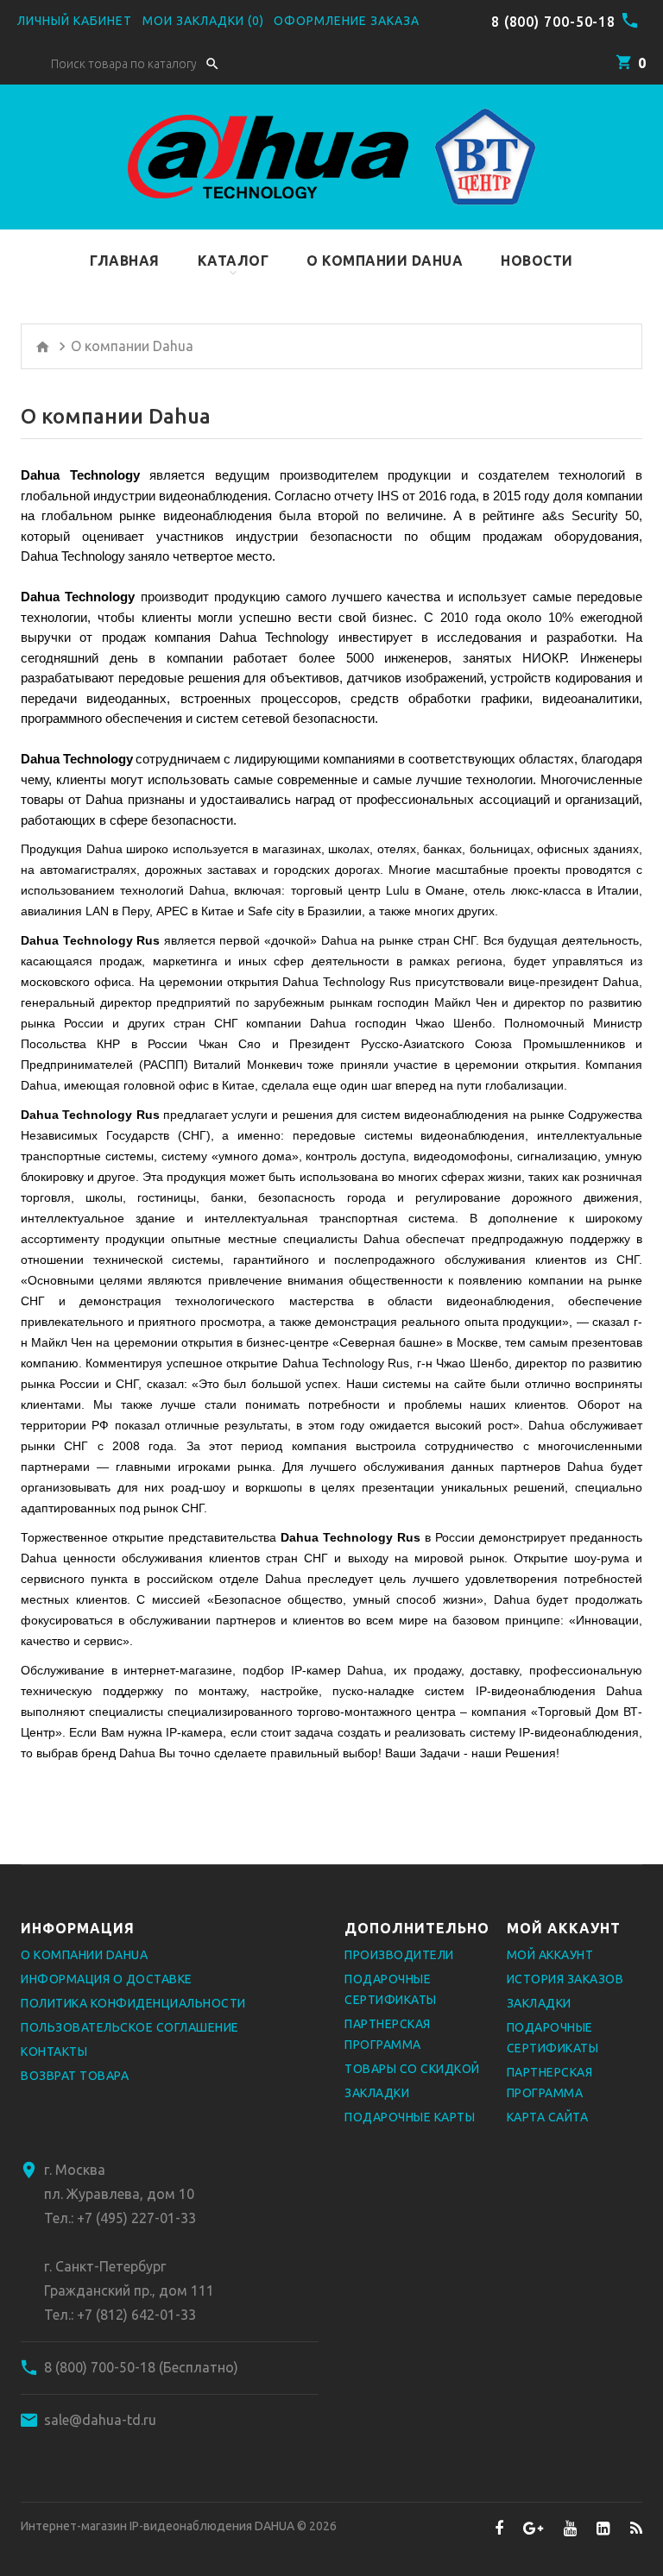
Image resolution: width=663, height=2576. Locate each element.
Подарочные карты (410, 2117)
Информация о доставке (107, 1979)
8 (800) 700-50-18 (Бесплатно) (141, 2367)
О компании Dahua (84, 1955)
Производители (399, 1955)
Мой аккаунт (550, 1955)
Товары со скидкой (412, 2069)
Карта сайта (548, 2117)
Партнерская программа (388, 2034)
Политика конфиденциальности (133, 2003)
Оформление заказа (347, 21)
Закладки (377, 2093)
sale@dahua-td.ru (100, 2420)
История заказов (565, 1979)
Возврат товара (75, 2076)
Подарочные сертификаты (391, 1989)
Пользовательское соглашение (130, 2027)
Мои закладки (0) (203, 21)
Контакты (54, 2051)
